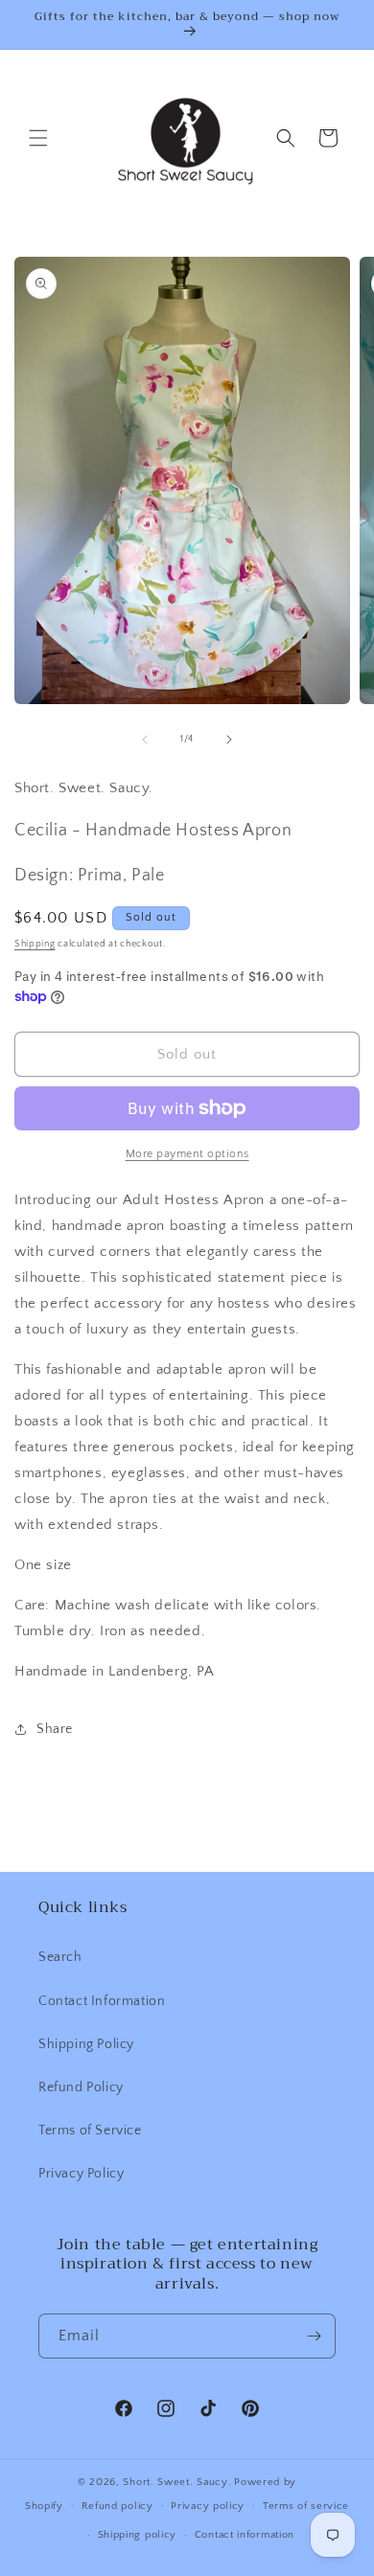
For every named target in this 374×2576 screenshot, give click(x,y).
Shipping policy (138, 2535)
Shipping (35, 944)
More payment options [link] (187, 1154)
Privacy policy (208, 2506)
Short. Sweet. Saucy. (177, 2482)
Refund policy (117, 2506)
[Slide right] (229, 740)
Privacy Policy (81, 2174)
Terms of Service (90, 2131)
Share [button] (55, 1729)
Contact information (245, 2535)
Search (60, 1957)
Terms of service (306, 2506)
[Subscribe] (314, 2336)
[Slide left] (145, 740)
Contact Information (102, 2001)
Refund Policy (81, 2087)
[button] (38, 138)
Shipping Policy (86, 2044)
